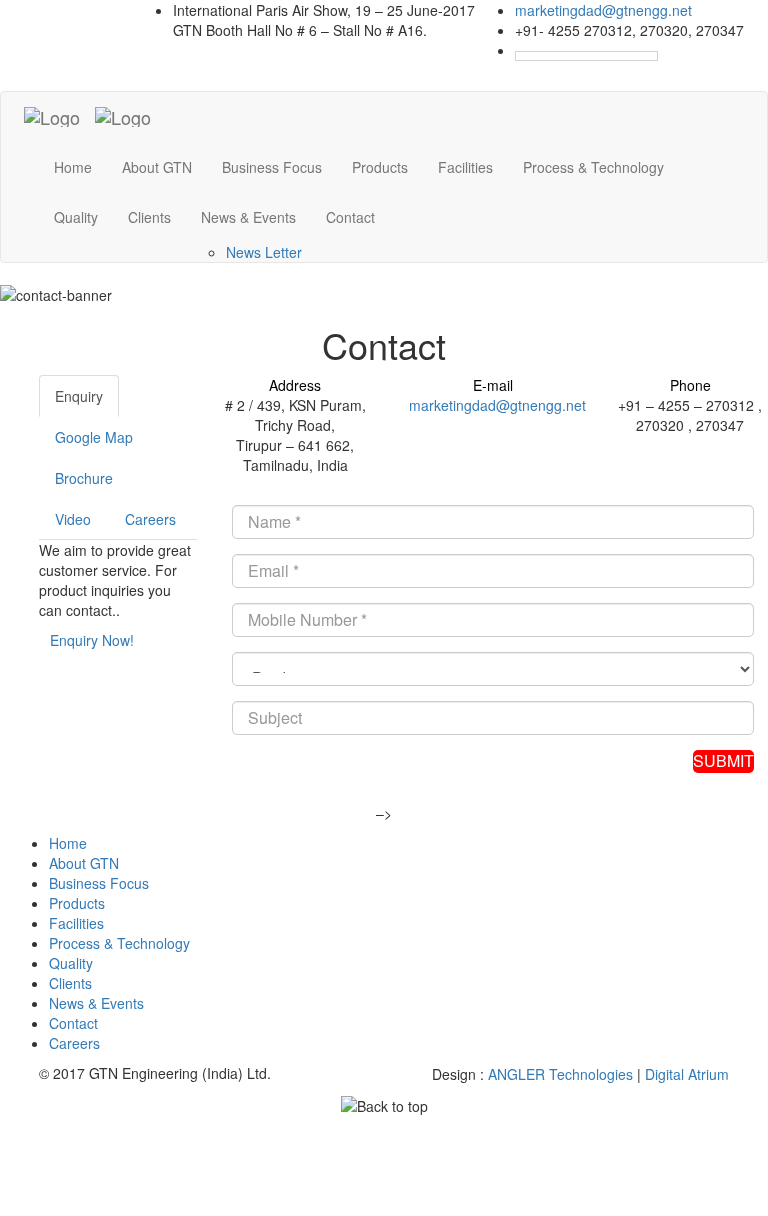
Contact (350, 217)
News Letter (264, 252)
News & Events (96, 1003)
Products (380, 167)
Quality (76, 217)
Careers (150, 519)
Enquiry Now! (92, 640)
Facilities (465, 167)
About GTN (157, 167)
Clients (149, 217)
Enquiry (79, 396)
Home (73, 167)
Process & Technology (593, 167)
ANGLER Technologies (560, 1074)
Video (73, 519)
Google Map (94, 437)
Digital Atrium (687, 1074)
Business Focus (272, 167)
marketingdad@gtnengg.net (603, 10)
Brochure (84, 478)
